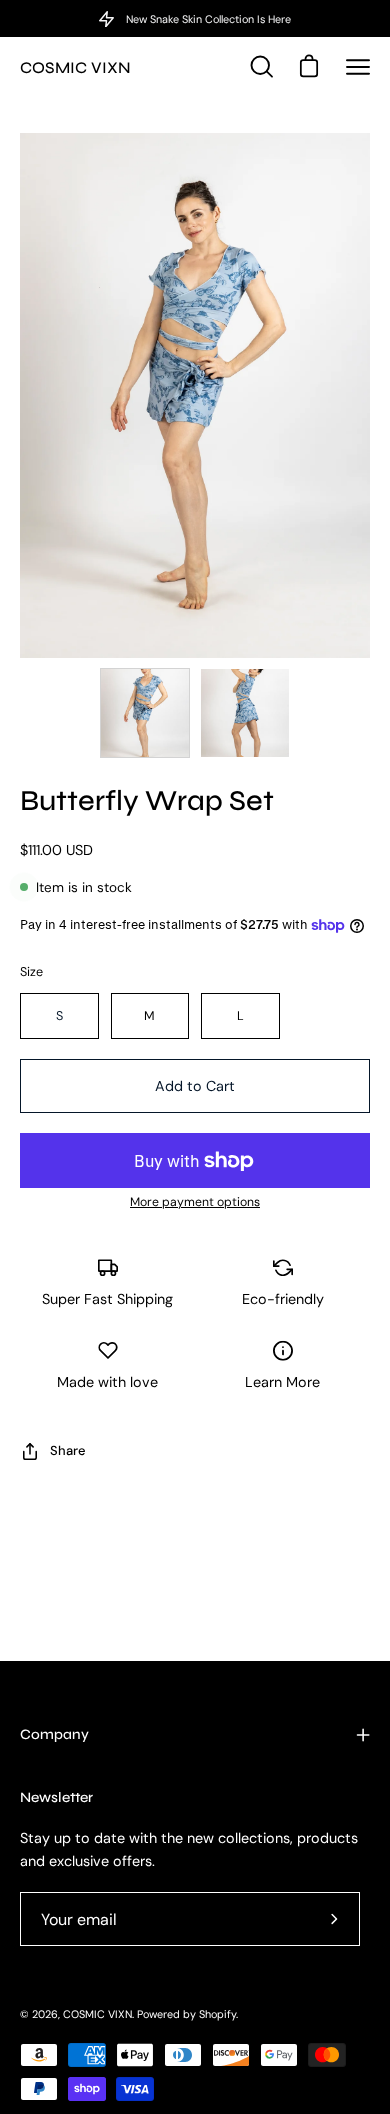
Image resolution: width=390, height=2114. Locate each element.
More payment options (195, 1202)
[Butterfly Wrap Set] (145, 713)
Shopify (217, 2014)
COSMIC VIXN (75, 67)
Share (68, 1450)
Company (54, 1734)
